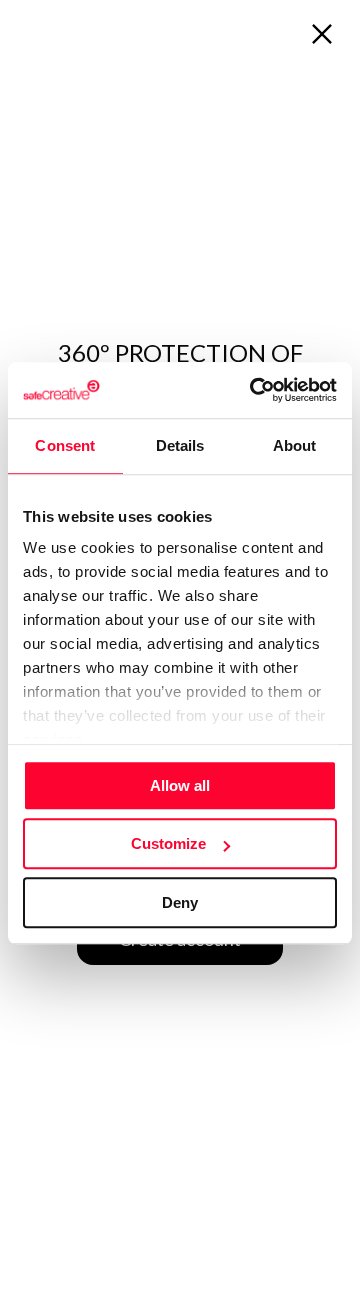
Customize (168, 843)
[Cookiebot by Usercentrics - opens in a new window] (254, 390)
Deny (180, 902)
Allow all (180, 785)
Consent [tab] (65, 445)
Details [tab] (180, 445)
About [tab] (295, 445)
